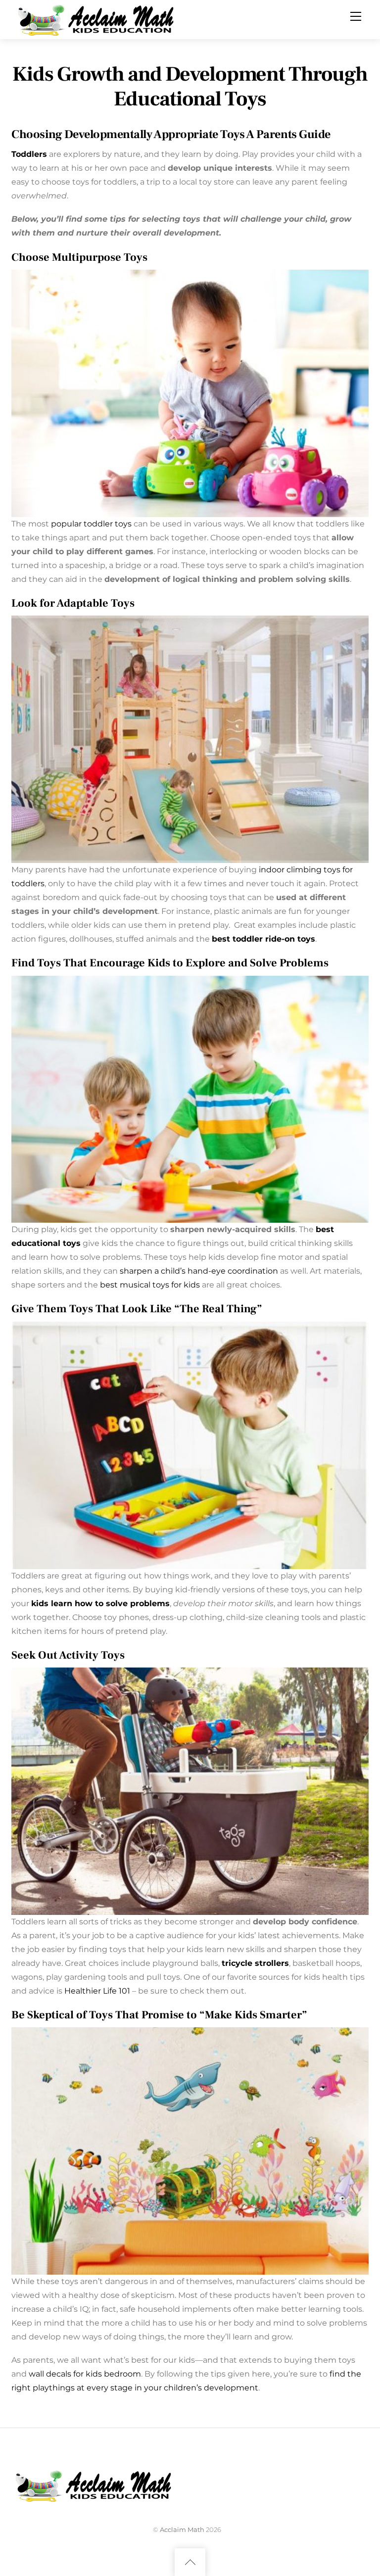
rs (285, 1963)
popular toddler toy (89, 524)
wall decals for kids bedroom (85, 2374)
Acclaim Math (182, 2529)
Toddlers (29, 154)
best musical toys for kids (150, 1285)
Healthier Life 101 (97, 1991)
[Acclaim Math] (100, 19)
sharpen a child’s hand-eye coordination (199, 1271)
